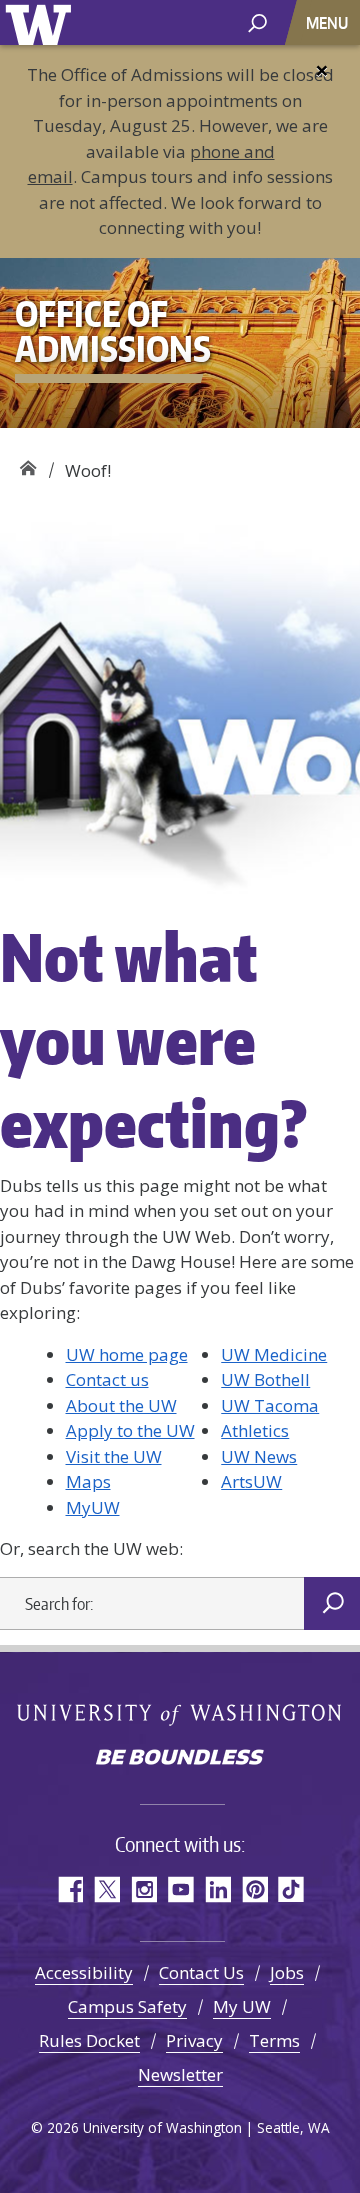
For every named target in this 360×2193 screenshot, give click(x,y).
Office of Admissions (27, 463)
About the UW (121, 1405)
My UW (242, 2006)
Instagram (143, 1889)
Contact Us (201, 1972)
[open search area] (257, 21)
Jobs (287, 1972)
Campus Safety (127, 2006)
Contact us (107, 1379)
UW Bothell (265, 1379)
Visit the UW (114, 1456)
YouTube (180, 1889)
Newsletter (180, 2074)
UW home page (127, 1354)
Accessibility (84, 1972)
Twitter (106, 1889)
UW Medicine (274, 1354)
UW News (259, 1456)
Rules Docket (89, 2040)
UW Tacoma (270, 1405)
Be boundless (180, 1759)
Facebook (69, 1889)
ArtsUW (251, 1481)
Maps (88, 1481)
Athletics (255, 1430)
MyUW (93, 1507)
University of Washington (41, 22)
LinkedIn (217, 1889)
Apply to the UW (130, 1430)
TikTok (291, 1889)
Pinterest (254, 1889)
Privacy (194, 2040)
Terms (274, 2040)
